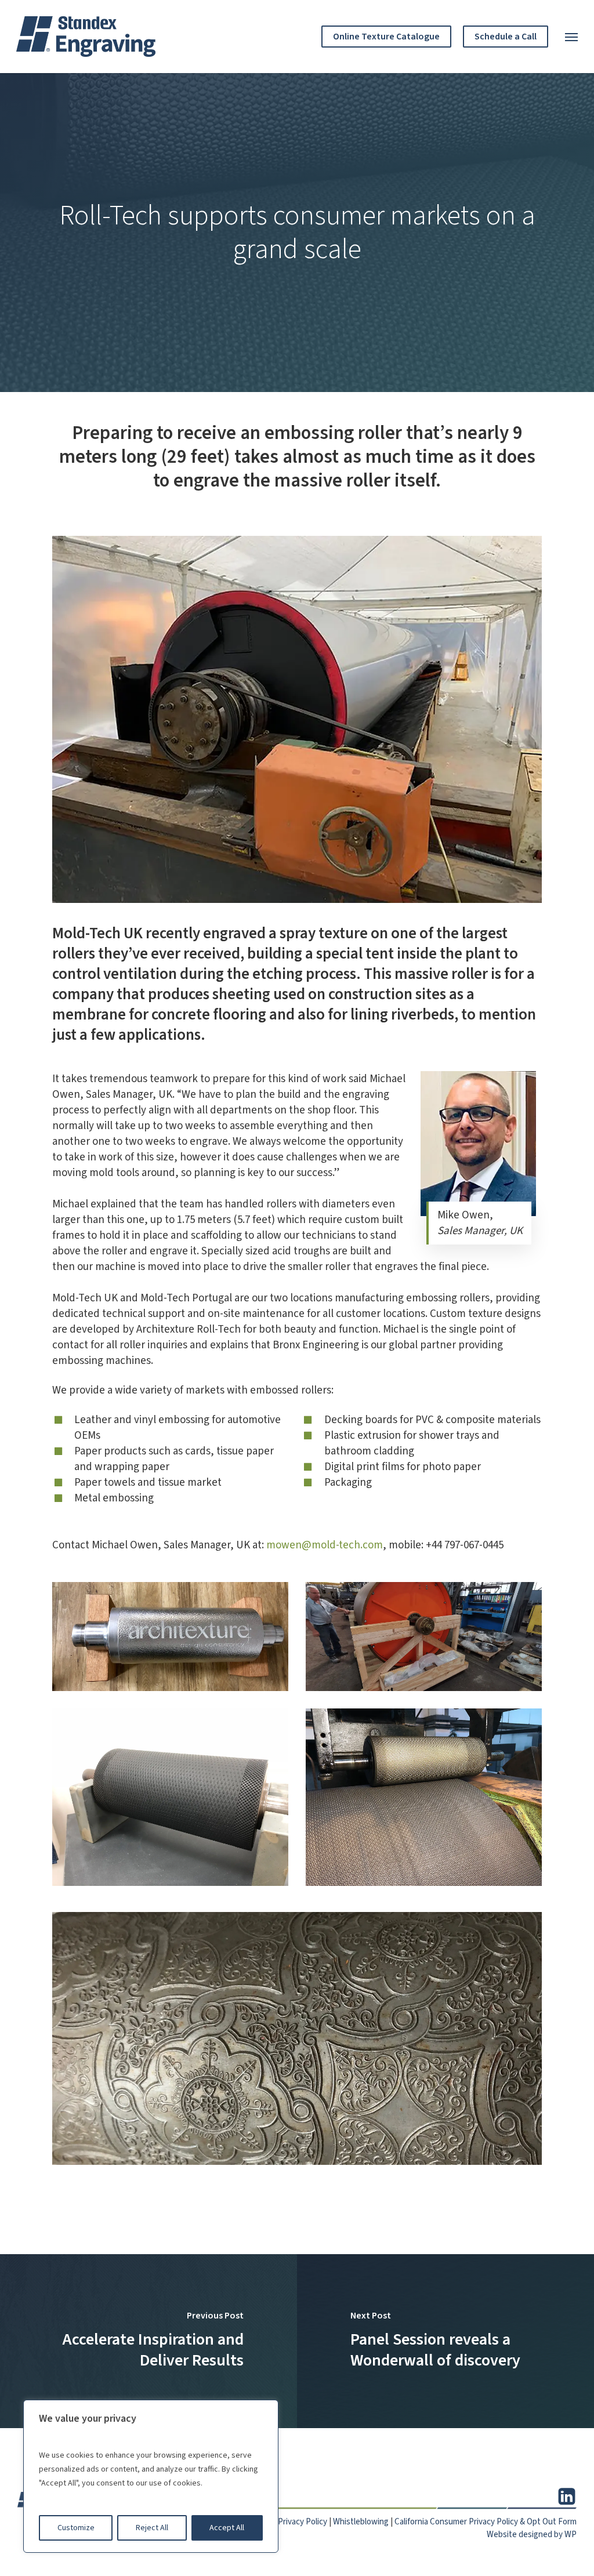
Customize (76, 2528)
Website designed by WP (532, 2535)
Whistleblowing (361, 2522)
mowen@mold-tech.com (325, 1545)
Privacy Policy (303, 2522)
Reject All (152, 2528)
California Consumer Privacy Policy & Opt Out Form (486, 2522)
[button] (571, 37)
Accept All (227, 2528)
